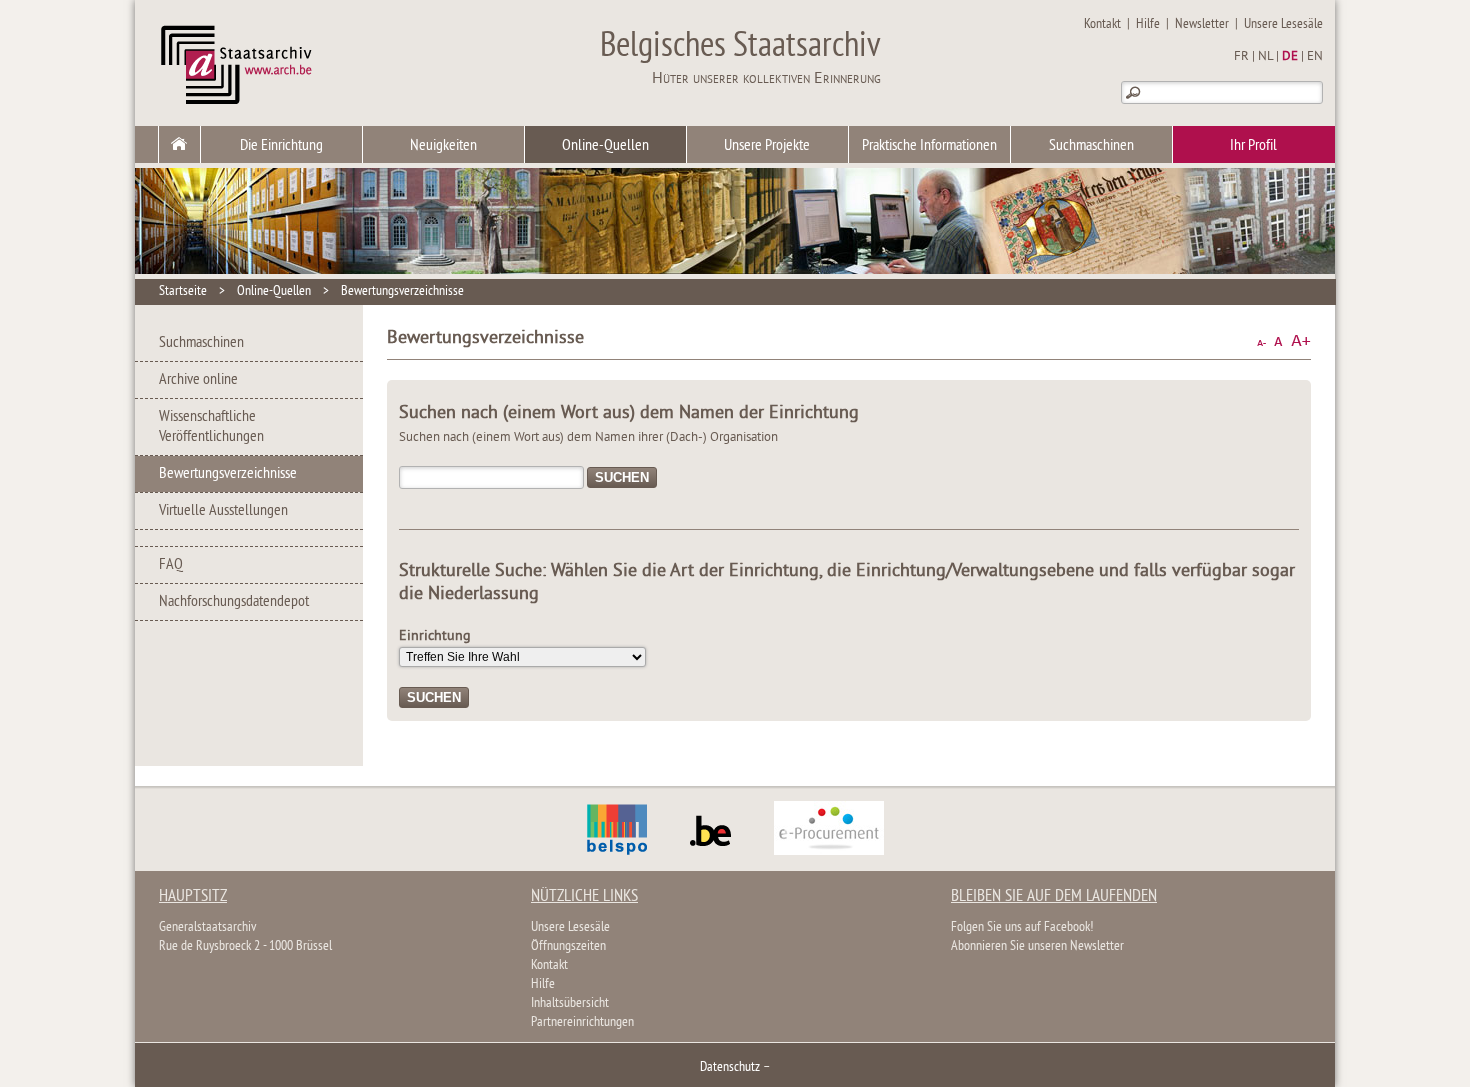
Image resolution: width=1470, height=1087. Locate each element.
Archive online (198, 380)
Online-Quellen (605, 146)
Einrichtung (435, 636)
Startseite (183, 291)
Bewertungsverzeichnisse (402, 291)
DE (1290, 57)
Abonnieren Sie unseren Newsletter (1037, 946)
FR (1241, 57)
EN (1315, 57)
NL (1265, 57)
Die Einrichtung (281, 146)
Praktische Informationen (929, 146)
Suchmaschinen (1091, 146)
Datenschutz (730, 1067)
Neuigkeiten (443, 146)
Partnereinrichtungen (582, 1022)
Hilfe (1148, 24)
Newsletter (1202, 24)
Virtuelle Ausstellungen (223, 511)
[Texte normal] (1278, 341)
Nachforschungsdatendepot (234, 602)
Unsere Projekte (767, 146)
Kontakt (1102, 24)
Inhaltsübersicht (570, 1003)
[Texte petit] (1261, 341)
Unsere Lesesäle (1283, 24)
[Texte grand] (1301, 341)
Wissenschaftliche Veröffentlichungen (211, 427)
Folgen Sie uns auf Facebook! (1022, 927)
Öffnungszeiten (568, 946)
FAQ (171, 565)
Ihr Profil (1253, 146)
